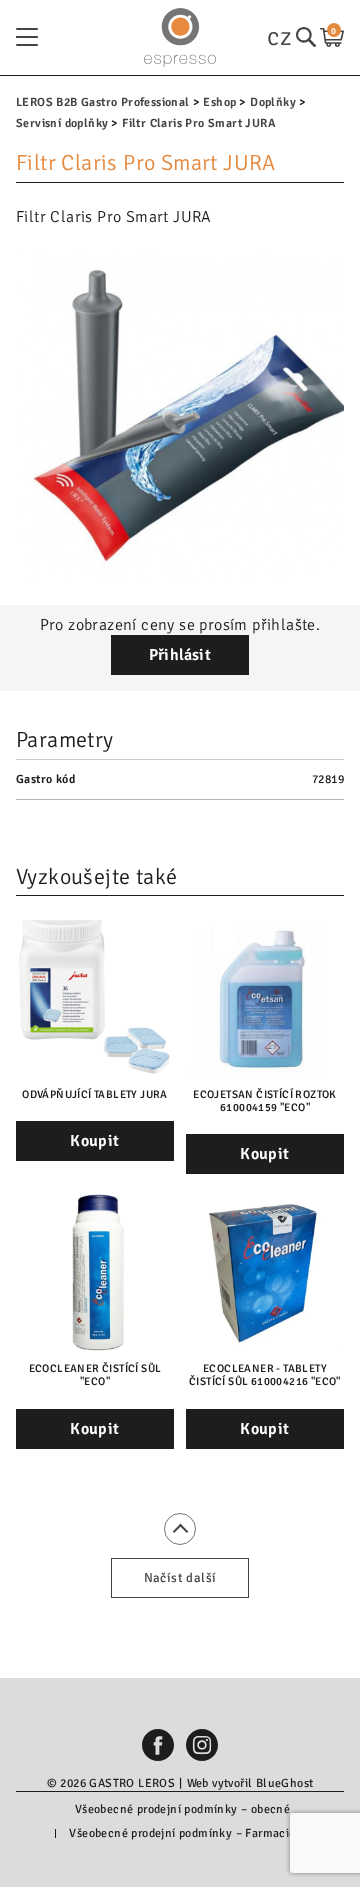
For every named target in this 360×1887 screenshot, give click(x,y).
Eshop (219, 102)
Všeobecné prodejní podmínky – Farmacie (182, 1833)
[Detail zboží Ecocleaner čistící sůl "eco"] (95, 1273)
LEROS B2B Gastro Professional (103, 102)
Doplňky (273, 102)
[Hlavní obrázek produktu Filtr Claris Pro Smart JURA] (180, 415)
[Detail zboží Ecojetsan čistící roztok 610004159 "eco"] (265, 999)
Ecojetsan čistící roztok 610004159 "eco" (265, 1101)
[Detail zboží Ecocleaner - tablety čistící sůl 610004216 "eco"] (265, 1273)
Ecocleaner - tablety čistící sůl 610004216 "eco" (265, 1375)
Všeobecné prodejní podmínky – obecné (182, 1809)
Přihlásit (180, 655)
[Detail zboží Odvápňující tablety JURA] (95, 999)
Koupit (94, 1141)
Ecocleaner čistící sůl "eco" (95, 1375)
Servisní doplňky (62, 123)
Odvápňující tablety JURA (95, 1094)
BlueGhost (285, 1783)
